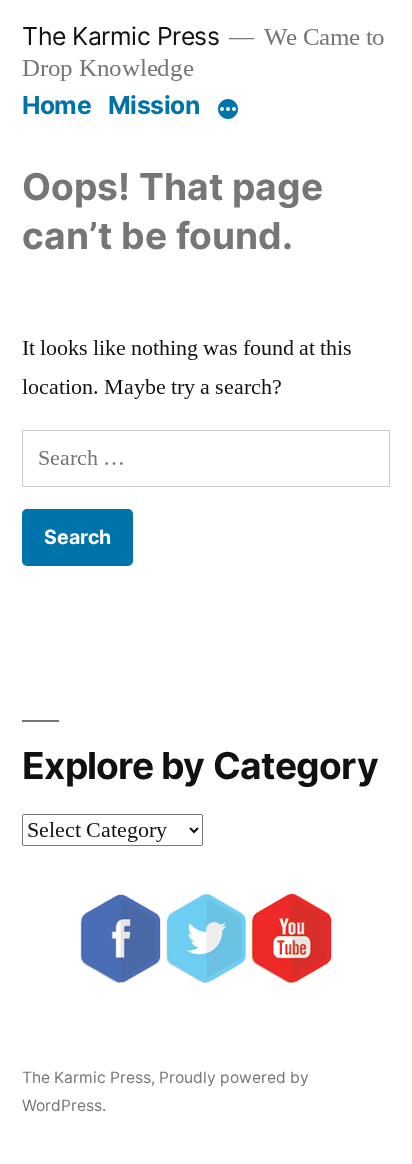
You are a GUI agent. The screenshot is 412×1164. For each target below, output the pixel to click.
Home (56, 105)
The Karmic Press (120, 36)
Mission (154, 105)
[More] (228, 109)
